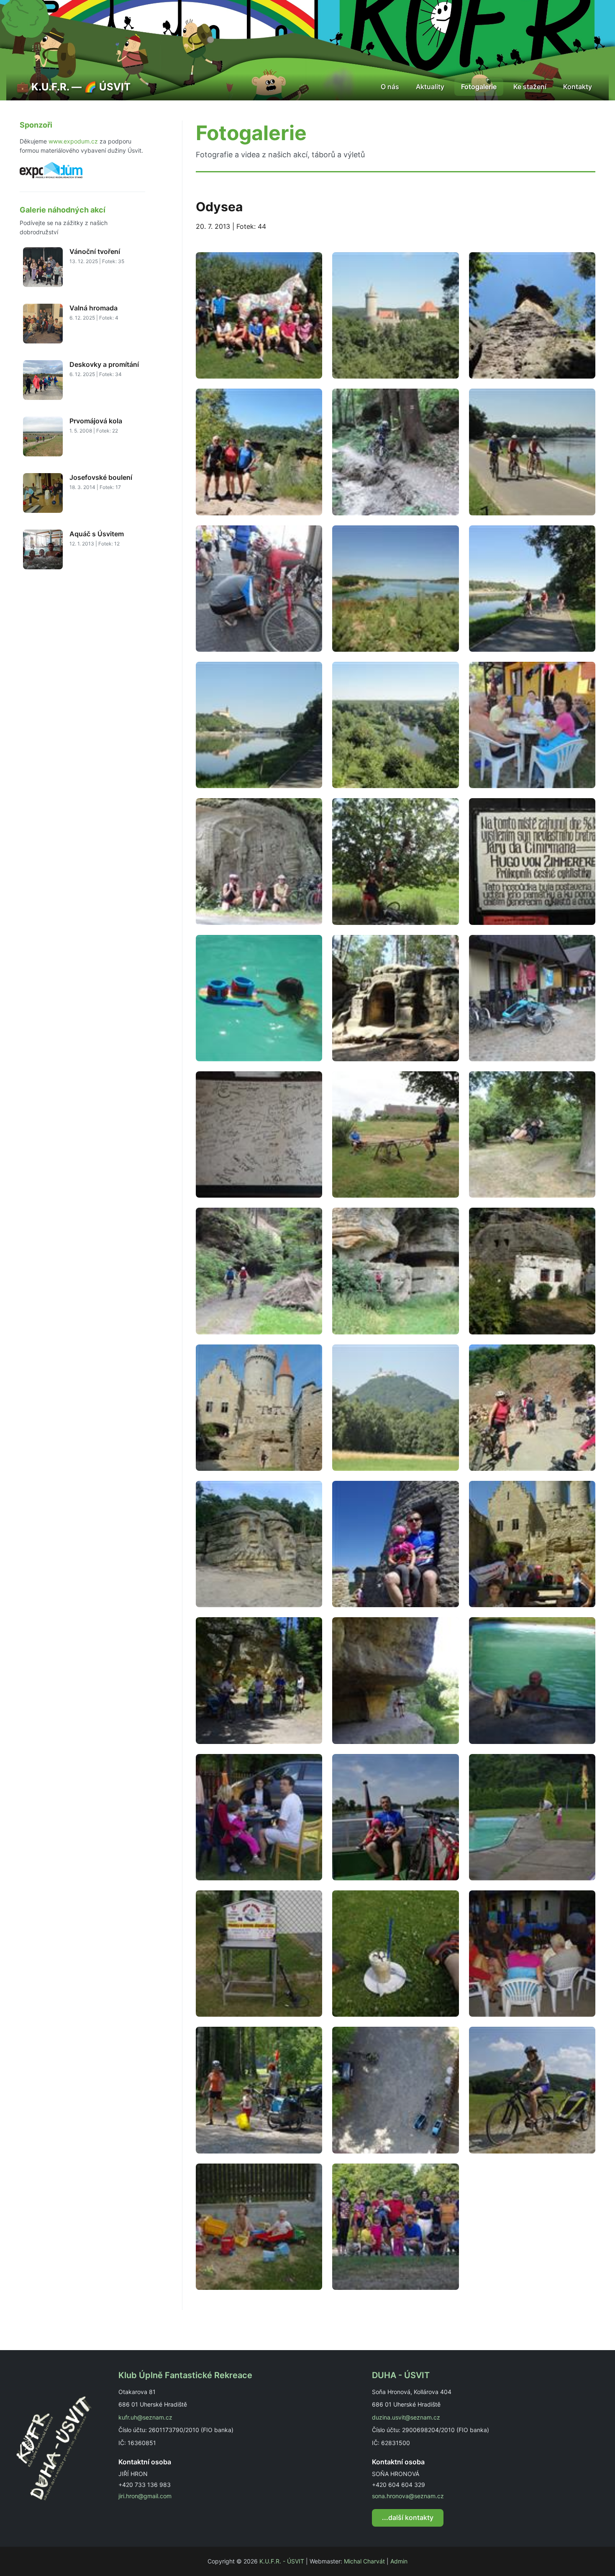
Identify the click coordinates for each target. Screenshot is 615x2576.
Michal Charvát (364, 2561)
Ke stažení (530, 87)
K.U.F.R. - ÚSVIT (282, 2561)
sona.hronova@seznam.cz (408, 2496)
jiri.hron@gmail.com (145, 2496)
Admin (399, 2561)
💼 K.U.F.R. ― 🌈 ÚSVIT (73, 87)
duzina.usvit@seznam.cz (406, 2417)
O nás (390, 87)
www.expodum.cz (73, 141)
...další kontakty (408, 2517)
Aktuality (430, 87)
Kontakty (578, 87)
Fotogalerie (479, 87)
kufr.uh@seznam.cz (145, 2417)
